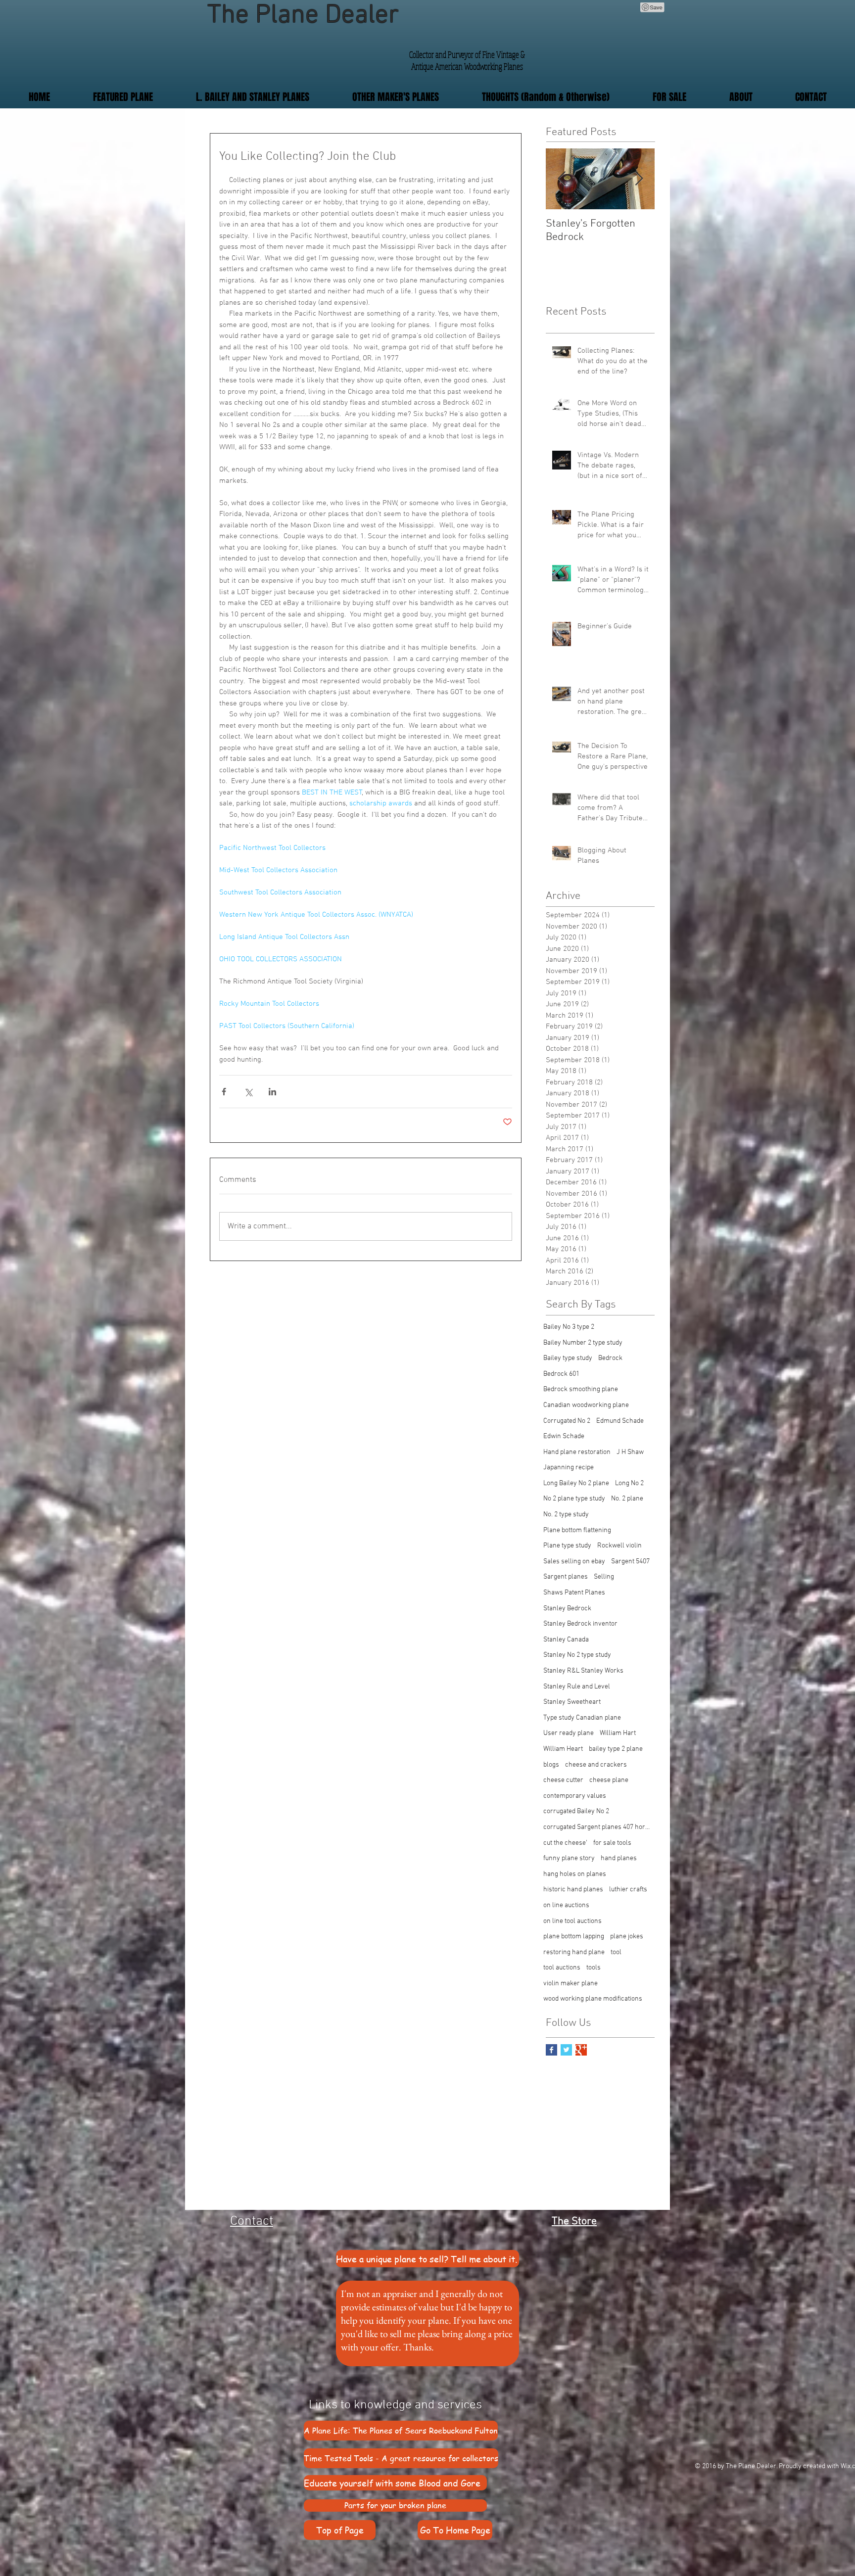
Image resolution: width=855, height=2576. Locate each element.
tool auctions (562, 1968)
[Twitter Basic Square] (566, 2050)
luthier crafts (628, 1890)
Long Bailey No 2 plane (576, 1483)
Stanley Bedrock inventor (580, 1624)
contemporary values (575, 1796)
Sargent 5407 (630, 1562)
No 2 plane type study (574, 1499)
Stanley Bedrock (567, 1609)
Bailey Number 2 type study (583, 1343)
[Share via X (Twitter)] (248, 1092)
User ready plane (569, 1733)
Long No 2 (629, 1483)
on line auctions (566, 1905)
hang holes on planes (575, 1874)
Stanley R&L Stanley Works (583, 1671)
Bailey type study (568, 1358)
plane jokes (627, 1937)
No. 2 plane (627, 1499)
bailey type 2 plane (616, 1749)
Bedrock (610, 1358)
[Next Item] (639, 179)
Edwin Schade (564, 1436)
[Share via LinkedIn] (272, 1092)
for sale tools (612, 1843)
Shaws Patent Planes (574, 1593)
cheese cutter (563, 1780)
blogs (551, 1765)
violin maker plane (570, 1984)
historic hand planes (573, 1890)
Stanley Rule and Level (577, 1687)
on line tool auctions (572, 1921)
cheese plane (609, 1780)
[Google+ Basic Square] (581, 2050)
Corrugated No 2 (567, 1421)
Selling (604, 1577)
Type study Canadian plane (582, 1718)
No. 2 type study (566, 1515)
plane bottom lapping (574, 1937)
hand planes (619, 1858)
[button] (395, 97)
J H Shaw (630, 1452)
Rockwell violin (619, 1546)
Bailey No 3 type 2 (569, 1327)
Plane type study (567, 1546)
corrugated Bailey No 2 (576, 1811)
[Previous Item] (562, 179)
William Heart (563, 1749)
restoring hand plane (574, 1952)
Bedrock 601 (561, 1374)
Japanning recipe (569, 1468)
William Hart (618, 1733)
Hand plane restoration (577, 1452)
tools (594, 1968)
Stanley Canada (566, 1640)
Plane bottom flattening (577, 1530)
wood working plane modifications (593, 1999)
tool (616, 1952)
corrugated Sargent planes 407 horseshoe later (598, 1827)
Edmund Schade (620, 1421)
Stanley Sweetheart (572, 1702)
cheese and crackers (596, 1765)
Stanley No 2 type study (577, 1655)
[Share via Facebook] (224, 1092)
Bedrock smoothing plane (581, 1389)
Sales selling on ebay (574, 1562)
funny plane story (569, 1858)
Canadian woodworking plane (586, 1405)
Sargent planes (566, 1577)
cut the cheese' (565, 1843)
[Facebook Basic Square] (551, 2050)
